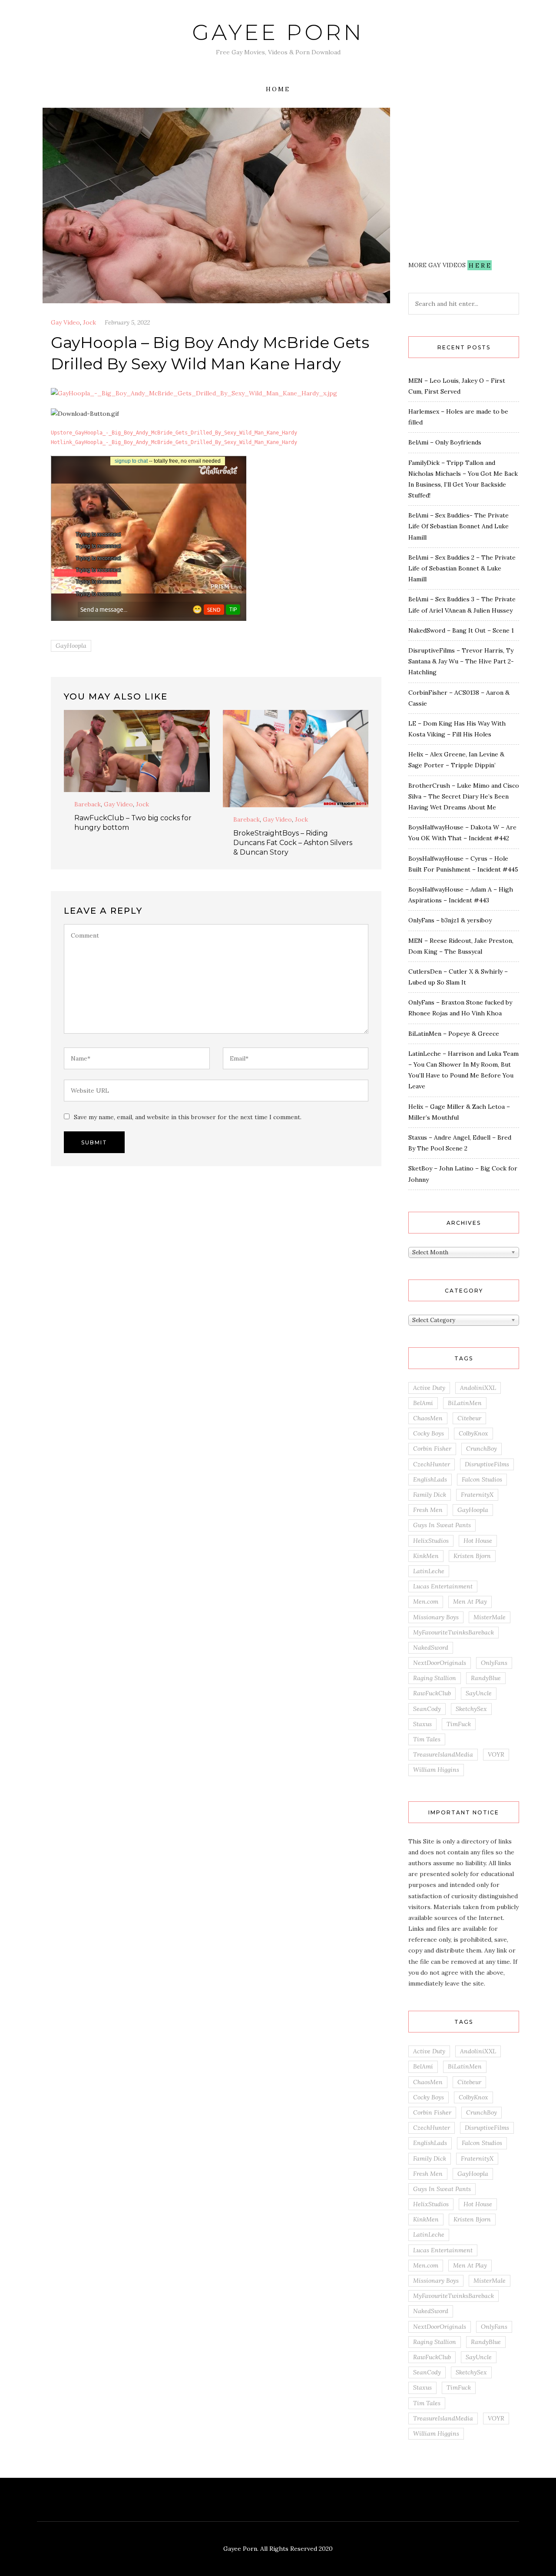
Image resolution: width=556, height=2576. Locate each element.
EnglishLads (430, 1479)
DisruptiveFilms (487, 1464)
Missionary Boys (436, 1617)
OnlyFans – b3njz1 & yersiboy (450, 920)
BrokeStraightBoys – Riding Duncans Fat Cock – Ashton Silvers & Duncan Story (293, 843)
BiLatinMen (465, 1403)
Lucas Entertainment (443, 1586)
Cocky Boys (429, 1433)
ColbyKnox (473, 1433)
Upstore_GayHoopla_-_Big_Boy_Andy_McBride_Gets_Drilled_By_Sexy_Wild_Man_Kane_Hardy (174, 433)
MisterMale (490, 1617)
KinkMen (426, 1556)
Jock (89, 322)
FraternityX (477, 1495)
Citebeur (469, 1418)
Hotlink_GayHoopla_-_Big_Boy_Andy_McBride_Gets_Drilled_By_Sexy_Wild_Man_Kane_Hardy (174, 442)
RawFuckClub (432, 1693)
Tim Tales (427, 1739)
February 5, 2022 (127, 322)
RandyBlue (486, 1678)
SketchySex (471, 1709)
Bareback (88, 804)
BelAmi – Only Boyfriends (445, 442)
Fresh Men (428, 1510)
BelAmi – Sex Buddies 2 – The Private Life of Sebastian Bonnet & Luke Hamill (462, 568)
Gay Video (65, 322)
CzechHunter (432, 1464)
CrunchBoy (482, 1449)
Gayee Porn (278, 32)
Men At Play (470, 1601)
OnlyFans (494, 1663)
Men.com (426, 1601)
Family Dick (430, 1495)
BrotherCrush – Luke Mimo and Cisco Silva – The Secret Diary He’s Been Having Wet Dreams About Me (464, 796)
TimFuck (459, 1724)
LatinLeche (429, 1571)
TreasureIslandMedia (443, 1754)
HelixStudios (431, 1541)
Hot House (478, 1541)
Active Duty (429, 1388)
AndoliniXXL (478, 1388)
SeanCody (427, 1709)
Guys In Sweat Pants (442, 1525)
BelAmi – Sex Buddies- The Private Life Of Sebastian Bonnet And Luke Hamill (458, 526)
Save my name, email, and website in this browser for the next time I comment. (188, 1117)
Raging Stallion (435, 1678)
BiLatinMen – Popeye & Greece (454, 1034)
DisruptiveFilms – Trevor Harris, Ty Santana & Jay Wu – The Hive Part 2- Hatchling (461, 661)
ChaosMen (428, 1418)
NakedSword (431, 1648)
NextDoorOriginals (440, 1663)
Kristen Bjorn (472, 1556)
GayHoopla (71, 646)
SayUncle (479, 1693)
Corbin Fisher (432, 1449)
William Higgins (436, 1770)
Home (278, 89)
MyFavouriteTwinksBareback (453, 1632)
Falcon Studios (482, 1479)
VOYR (496, 1754)
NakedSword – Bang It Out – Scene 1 (461, 630)
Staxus (422, 1724)
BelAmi (423, 1403)
